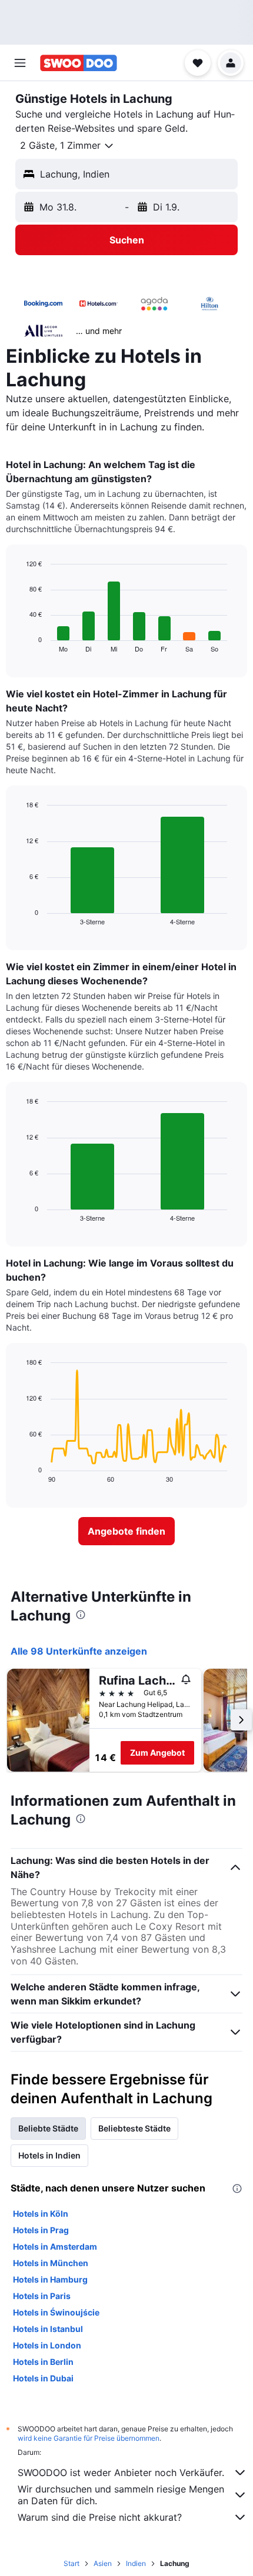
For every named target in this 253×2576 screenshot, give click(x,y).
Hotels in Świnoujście (56, 2312)
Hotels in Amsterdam (55, 2246)
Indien (136, 2563)
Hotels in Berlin (43, 2362)
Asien (103, 2563)
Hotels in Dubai (43, 2378)
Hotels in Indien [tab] (49, 2155)
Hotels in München (51, 2263)
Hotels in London (47, 2345)
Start (71, 2563)
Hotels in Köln (41, 2214)
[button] (20, 63)
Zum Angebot (157, 1753)
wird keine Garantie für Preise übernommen (89, 2438)
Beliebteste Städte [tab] (134, 2128)
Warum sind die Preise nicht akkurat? (100, 2517)
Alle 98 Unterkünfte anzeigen (79, 1651)
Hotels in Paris (42, 2296)
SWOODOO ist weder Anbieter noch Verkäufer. (121, 2473)
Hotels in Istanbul (48, 2329)
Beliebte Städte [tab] (48, 2128)
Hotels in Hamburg (50, 2279)
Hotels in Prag (41, 2230)
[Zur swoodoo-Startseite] (79, 63)
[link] (126, 1531)
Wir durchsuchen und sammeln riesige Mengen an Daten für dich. (121, 2495)
